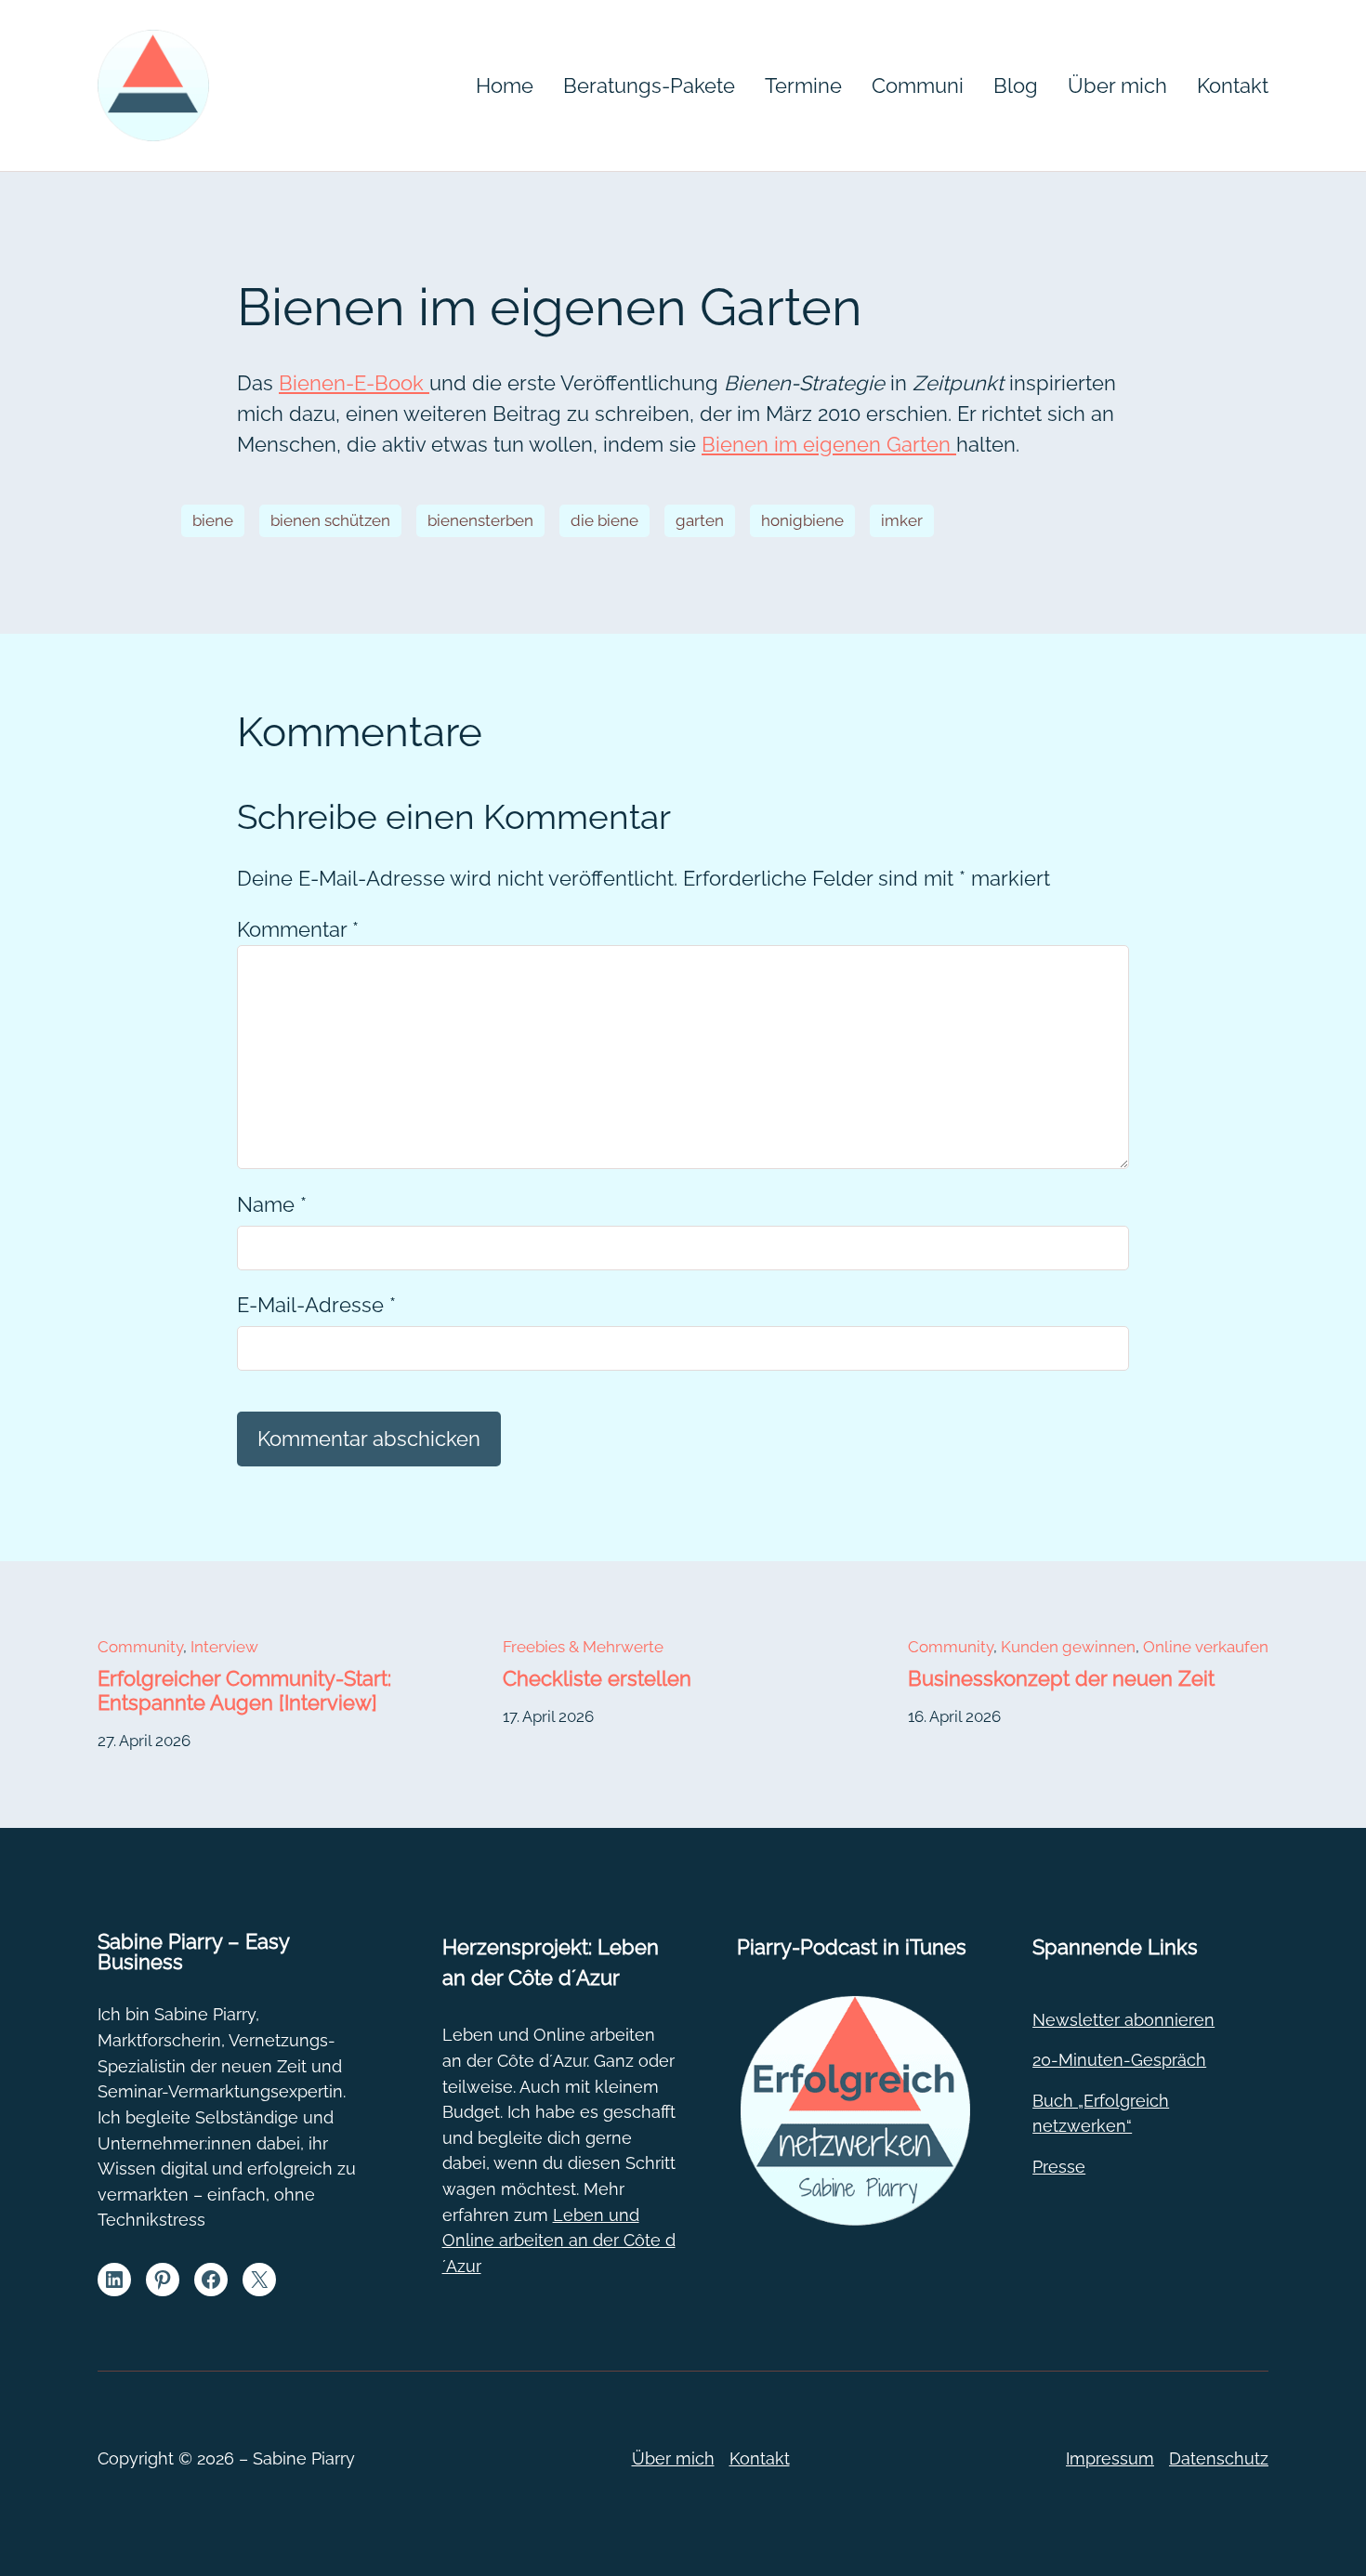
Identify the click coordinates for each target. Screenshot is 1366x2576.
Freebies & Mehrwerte (583, 1647)
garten (700, 520)
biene (213, 520)
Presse (1059, 2167)
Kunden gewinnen (1068, 1647)
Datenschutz (1219, 2458)
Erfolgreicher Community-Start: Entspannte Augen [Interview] (244, 1690)
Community (140, 1647)
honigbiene (802, 520)
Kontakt (760, 2458)
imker (902, 520)
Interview (224, 1647)
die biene (604, 520)
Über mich (673, 2458)
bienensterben (480, 520)
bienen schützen (330, 520)
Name (272, 1204)
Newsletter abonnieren (1123, 2020)
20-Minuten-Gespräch (1119, 2060)
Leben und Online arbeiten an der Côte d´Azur (559, 2241)
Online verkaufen (1206, 1647)
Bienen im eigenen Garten (829, 444)
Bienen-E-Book (354, 383)
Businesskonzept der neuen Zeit (1061, 1678)
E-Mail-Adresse (316, 1305)
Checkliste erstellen (597, 1678)
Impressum (1110, 2458)
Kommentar (298, 929)
